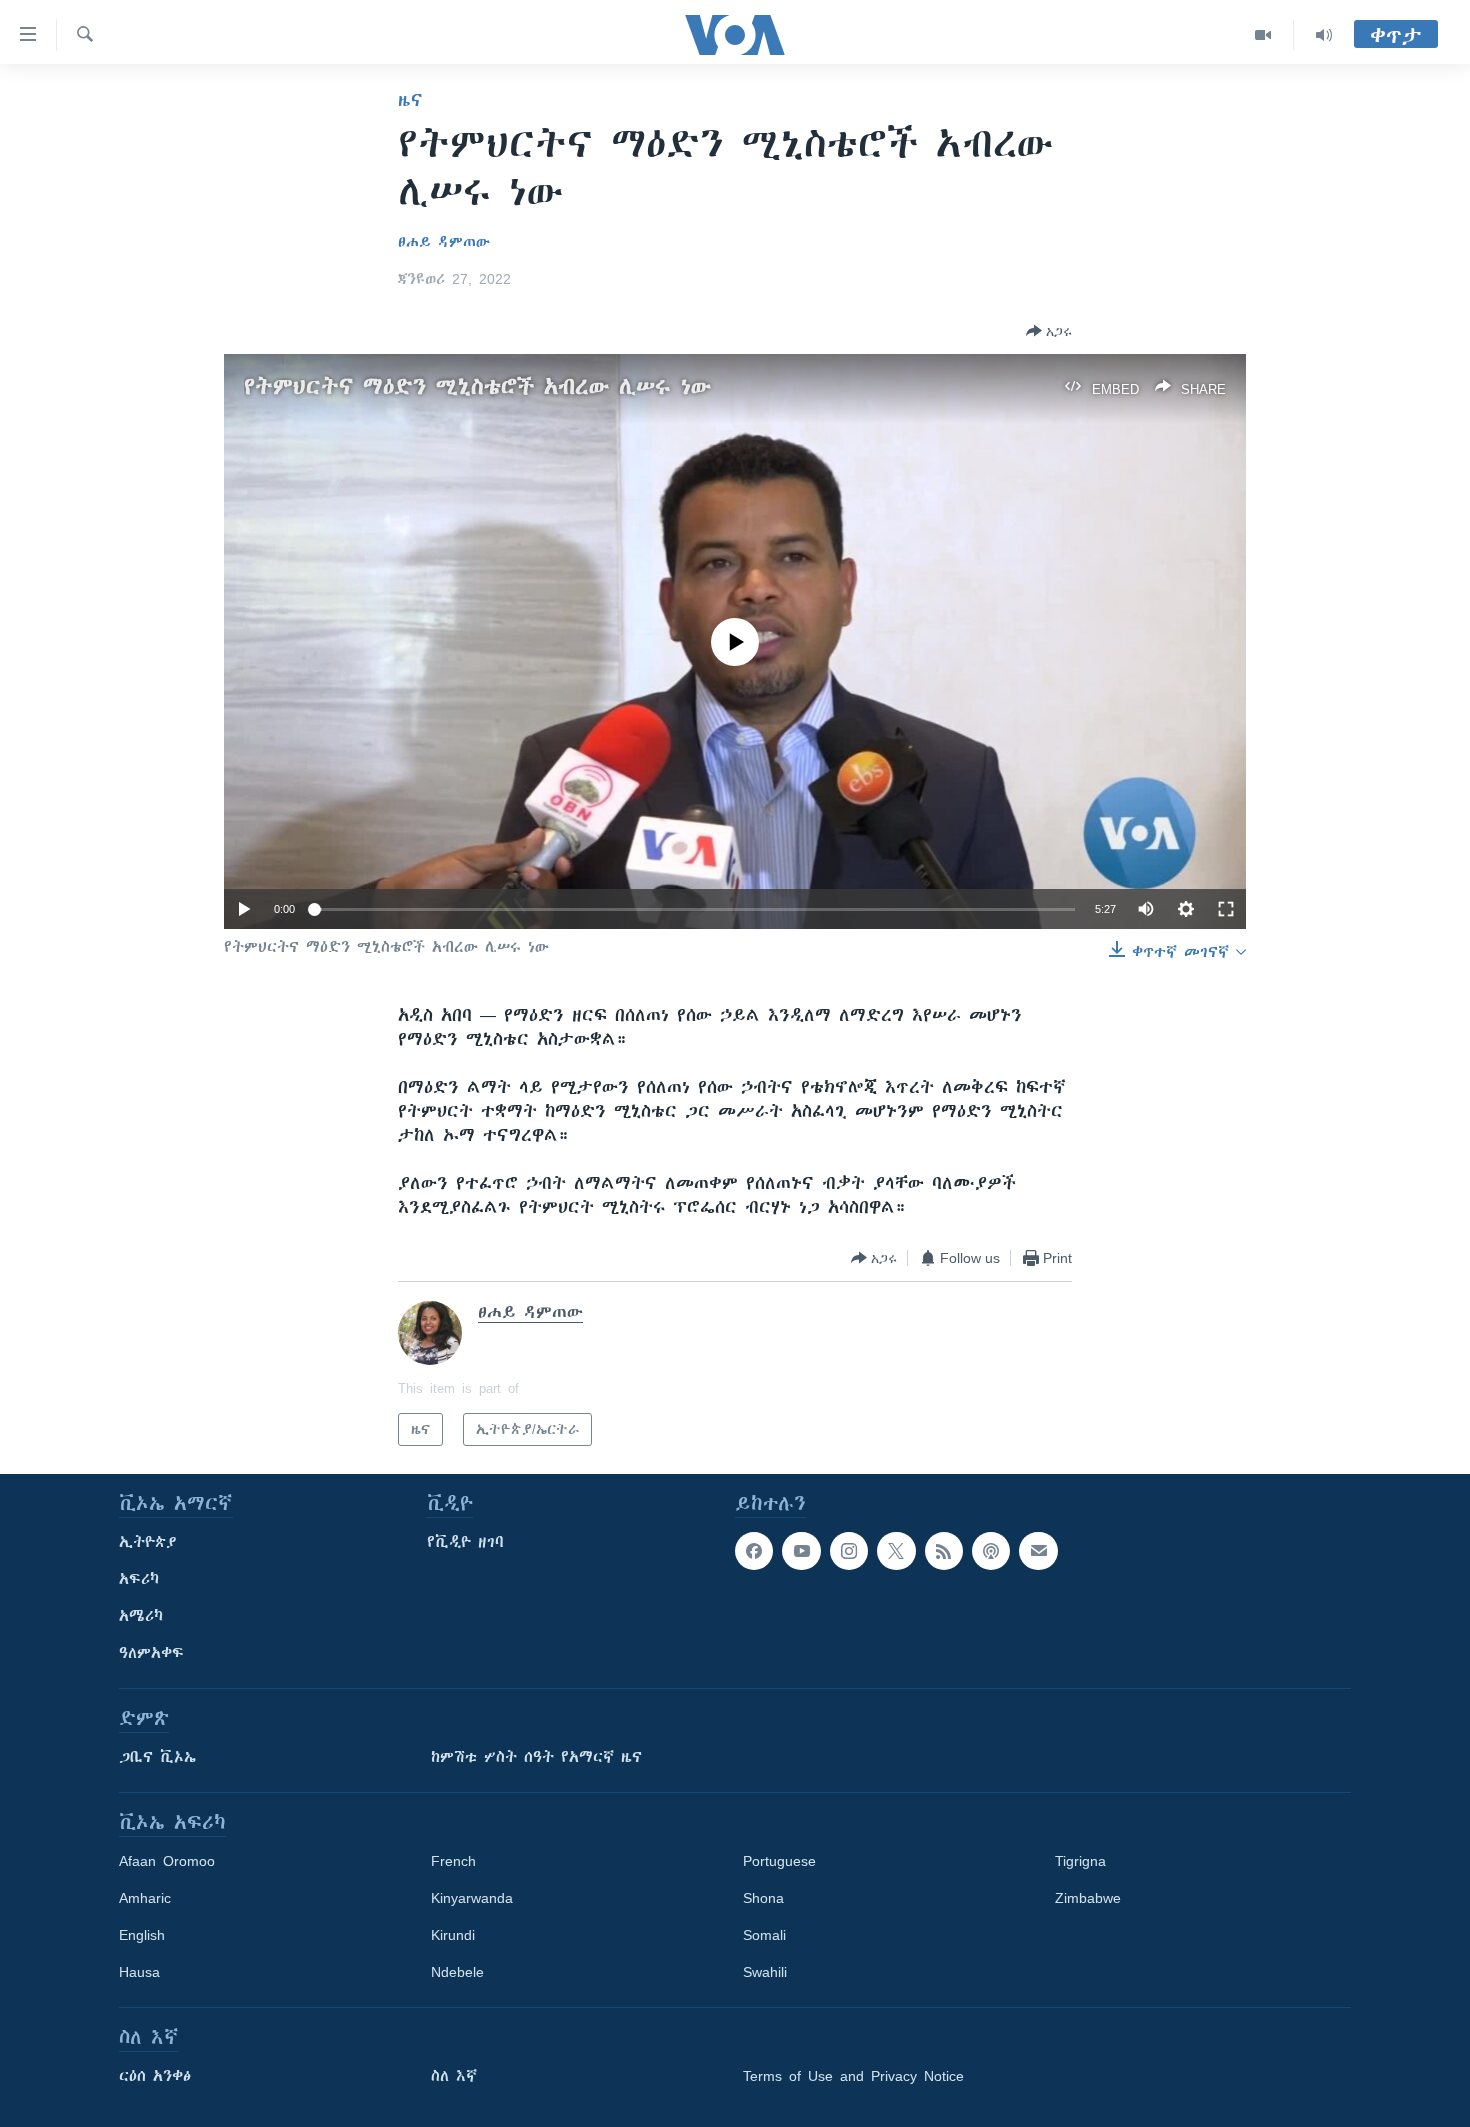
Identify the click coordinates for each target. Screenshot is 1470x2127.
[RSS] (944, 1551)
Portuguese (779, 1861)
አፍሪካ (139, 1579)
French (453, 1861)
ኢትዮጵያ (148, 1542)
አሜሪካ (141, 1616)
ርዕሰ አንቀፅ (155, 2076)
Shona (763, 1898)
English (142, 1935)
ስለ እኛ (454, 2076)
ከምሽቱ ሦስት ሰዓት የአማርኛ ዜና (536, 1757)
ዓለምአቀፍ (151, 1653)
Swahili (765, 1972)
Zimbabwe (1088, 1898)
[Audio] (1324, 35)
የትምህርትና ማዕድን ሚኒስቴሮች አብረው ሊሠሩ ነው (477, 386)
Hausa (139, 1972)
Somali (764, 1935)
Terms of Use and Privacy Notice (853, 2076)
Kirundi (453, 1935)
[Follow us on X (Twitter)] (896, 1551)
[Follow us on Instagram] (849, 1551)
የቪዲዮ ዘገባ (465, 1542)
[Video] (1263, 35)
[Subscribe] (1038, 1551)
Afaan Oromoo (167, 1861)
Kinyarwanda (472, 1898)
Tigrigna (1080, 1861)
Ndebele (457, 1972)
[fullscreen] (1226, 909)
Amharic (145, 1898)
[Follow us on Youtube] (801, 1551)
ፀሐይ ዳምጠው (444, 242)
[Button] (1049, 331)
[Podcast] (991, 1551)
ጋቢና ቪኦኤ (157, 1757)
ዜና (410, 100)
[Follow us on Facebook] (754, 1551)
